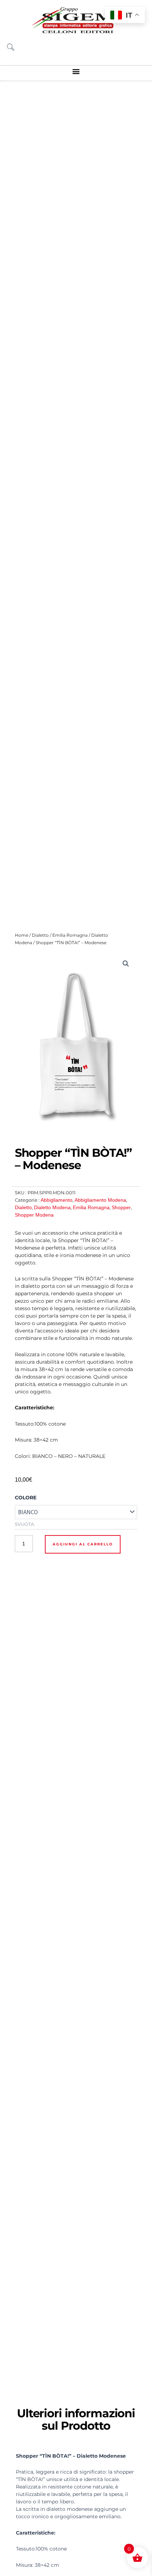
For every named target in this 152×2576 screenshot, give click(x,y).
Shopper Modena (34, 1215)
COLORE (26, 1498)
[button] (76, 71)
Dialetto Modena (52, 1207)
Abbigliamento (57, 1200)
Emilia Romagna (70, 935)
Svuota (24, 1524)
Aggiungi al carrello (83, 1544)
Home (22, 935)
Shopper (121, 1207)
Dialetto (40, 935)
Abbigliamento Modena (100, 1200)
